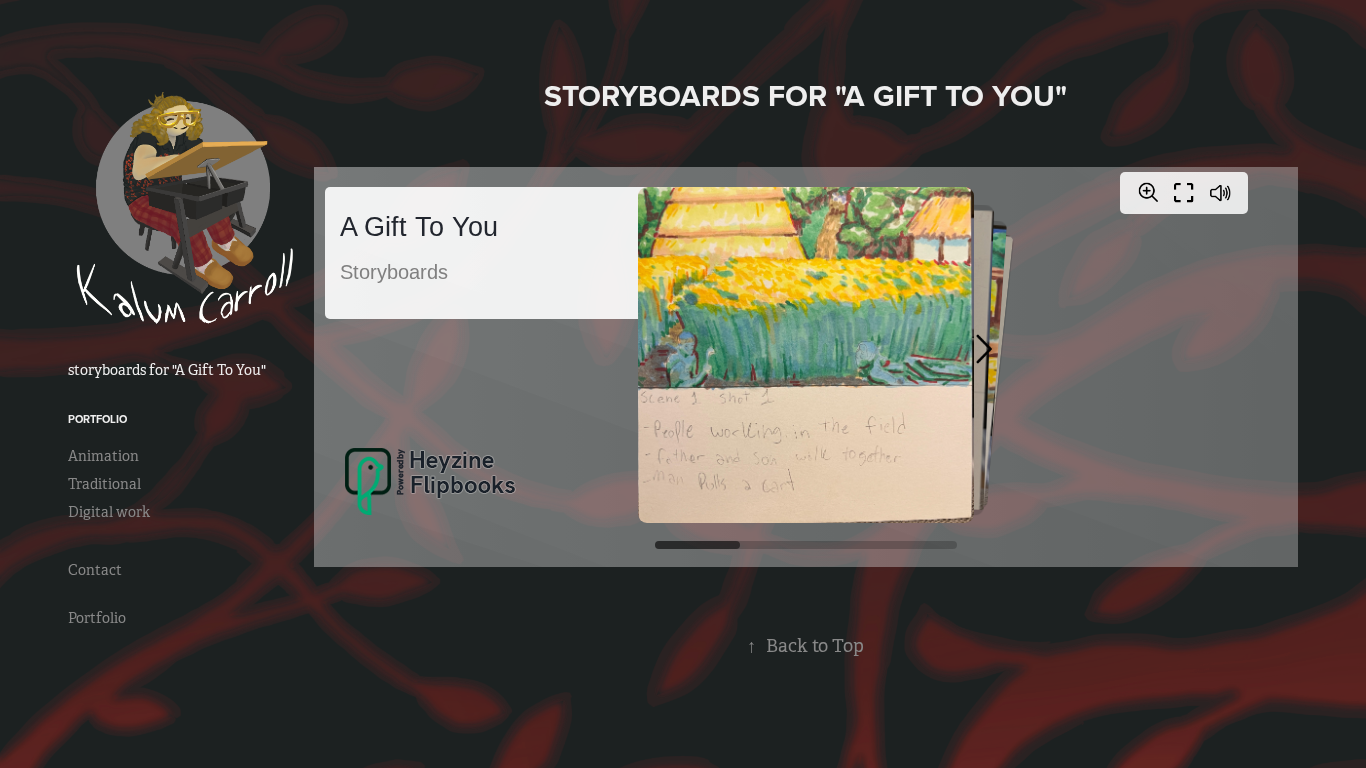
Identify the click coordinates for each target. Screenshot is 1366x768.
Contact (95, 570)
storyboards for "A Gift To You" (167, 370)
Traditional (104, 484)
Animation (103, 456)
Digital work (109, 512)
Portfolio (97, 419)
